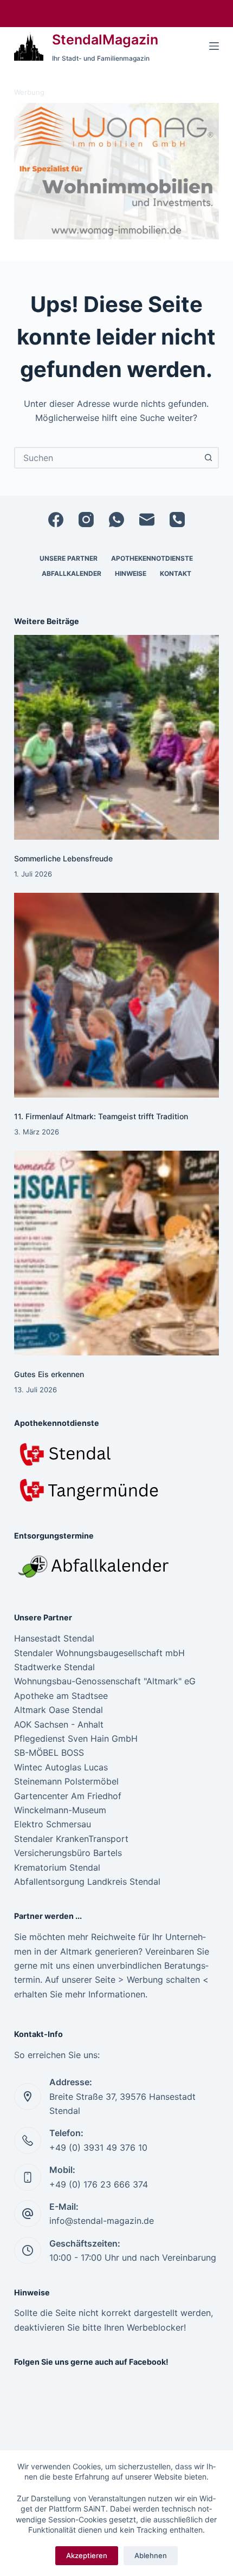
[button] (116, 171)
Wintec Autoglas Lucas (61, 1767)
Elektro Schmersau (53, 1824)
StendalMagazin (105, 40)
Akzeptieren (87, 2555)
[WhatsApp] (116, 520)
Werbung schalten (163, 1980)
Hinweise (131, 573)
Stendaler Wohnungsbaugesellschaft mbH (99, 1653)
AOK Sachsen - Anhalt (59, 1724)
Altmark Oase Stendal (59, 1710)
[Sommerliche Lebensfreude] (116, 737)
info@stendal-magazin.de (102, 2221)
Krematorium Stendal (57, 1867)
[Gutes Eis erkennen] (116, 1253)
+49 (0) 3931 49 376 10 (98, 2147)
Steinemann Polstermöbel (66, 1781)
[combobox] (107, 458)
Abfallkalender (72, 573)
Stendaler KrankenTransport (71, 1839)
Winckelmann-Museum (60, 1810)
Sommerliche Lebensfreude (63, 858)
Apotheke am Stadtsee (61, 1696)
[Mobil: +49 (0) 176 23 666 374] (28, 2177)
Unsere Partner (69, 558)
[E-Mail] (147, 520)
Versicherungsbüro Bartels (68, 1853)
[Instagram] (86, 520)
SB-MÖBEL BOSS (49, 1753)
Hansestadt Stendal (54, 1638)
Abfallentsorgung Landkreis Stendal (87, 1881)
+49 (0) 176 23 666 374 (99, 2184)
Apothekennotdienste (152, 558)
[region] (116, 171)
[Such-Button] (208, 458)
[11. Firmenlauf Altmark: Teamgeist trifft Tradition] (116, 995)
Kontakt (176, 573)
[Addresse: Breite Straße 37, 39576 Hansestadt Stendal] (28, 2097)
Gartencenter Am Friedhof (68, 1796)
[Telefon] (177, 520)
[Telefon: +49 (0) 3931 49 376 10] (28, 2140)
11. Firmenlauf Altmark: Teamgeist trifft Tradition (101, 1116)
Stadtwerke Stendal (54, 1667)
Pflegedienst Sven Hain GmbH (76, 1738)
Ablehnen (151, 2555)
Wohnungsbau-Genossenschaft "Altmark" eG (105, 1681)
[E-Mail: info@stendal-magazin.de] (28, 2214)
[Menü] (214, 46)
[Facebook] (56, 520)
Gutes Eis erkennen (49, 1374)
